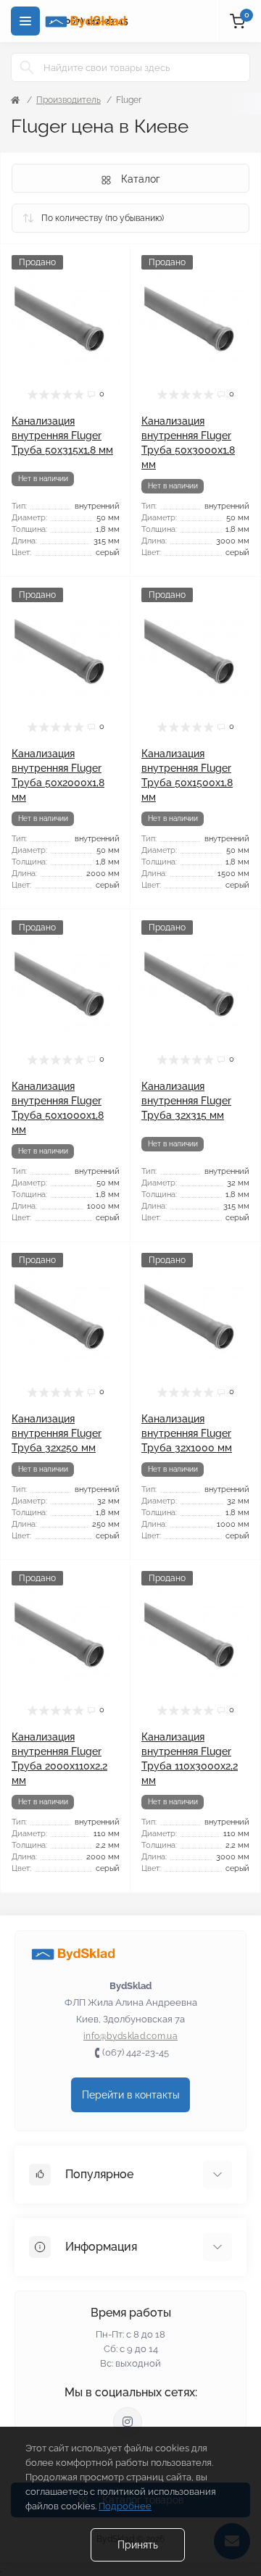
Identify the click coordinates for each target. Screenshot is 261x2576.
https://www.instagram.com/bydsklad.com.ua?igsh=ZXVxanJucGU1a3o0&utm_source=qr (128, 2422)
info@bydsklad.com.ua (130, 2036)
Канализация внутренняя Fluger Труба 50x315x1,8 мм (62, 435)
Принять (138, 2545)
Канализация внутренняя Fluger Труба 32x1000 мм (187, 1433)
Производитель (69, 100)
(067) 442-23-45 (136, 2052)
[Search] (27, 67)
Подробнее (125, 2506)
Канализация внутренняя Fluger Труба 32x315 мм (186, 1101)
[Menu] (25, 21)
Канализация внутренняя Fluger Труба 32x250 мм (57, 1433)
